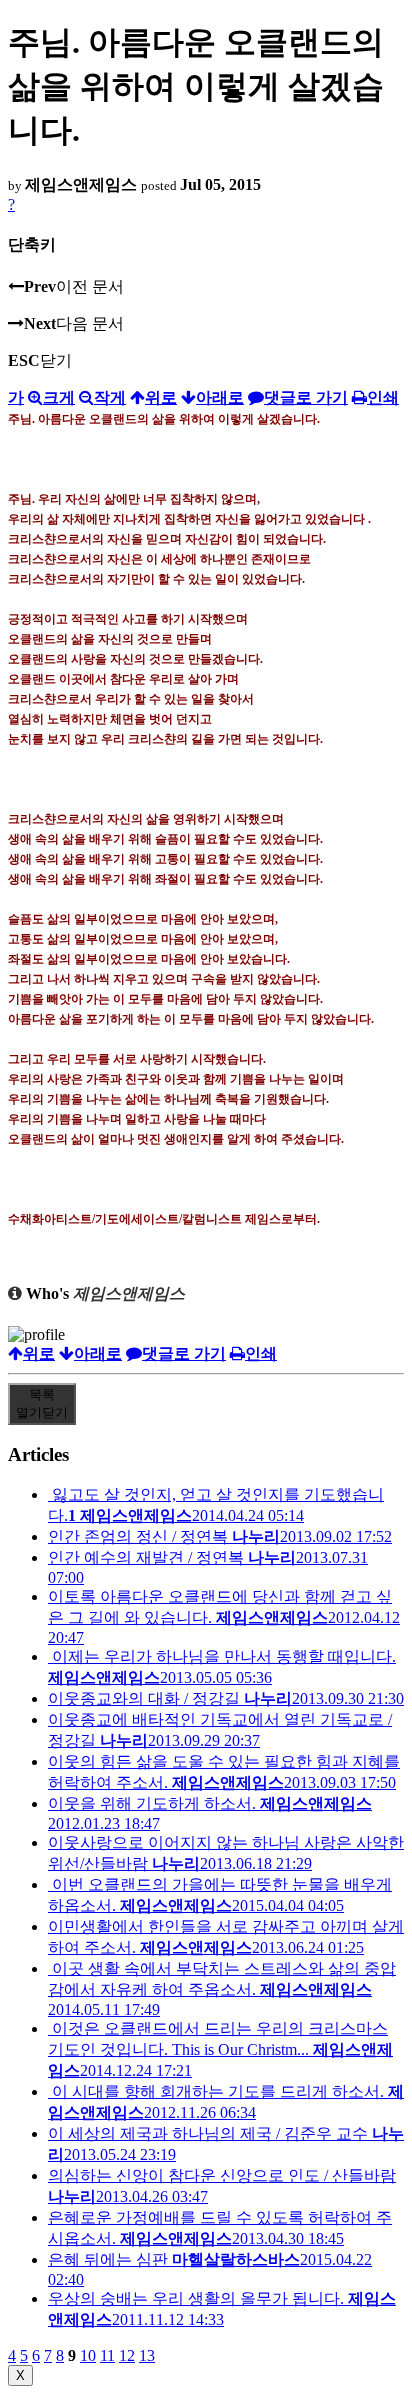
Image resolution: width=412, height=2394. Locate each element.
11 (107, 2355)
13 (147, 2355)
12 (127, 2355)
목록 (42, 1403)
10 (88, 2355)
